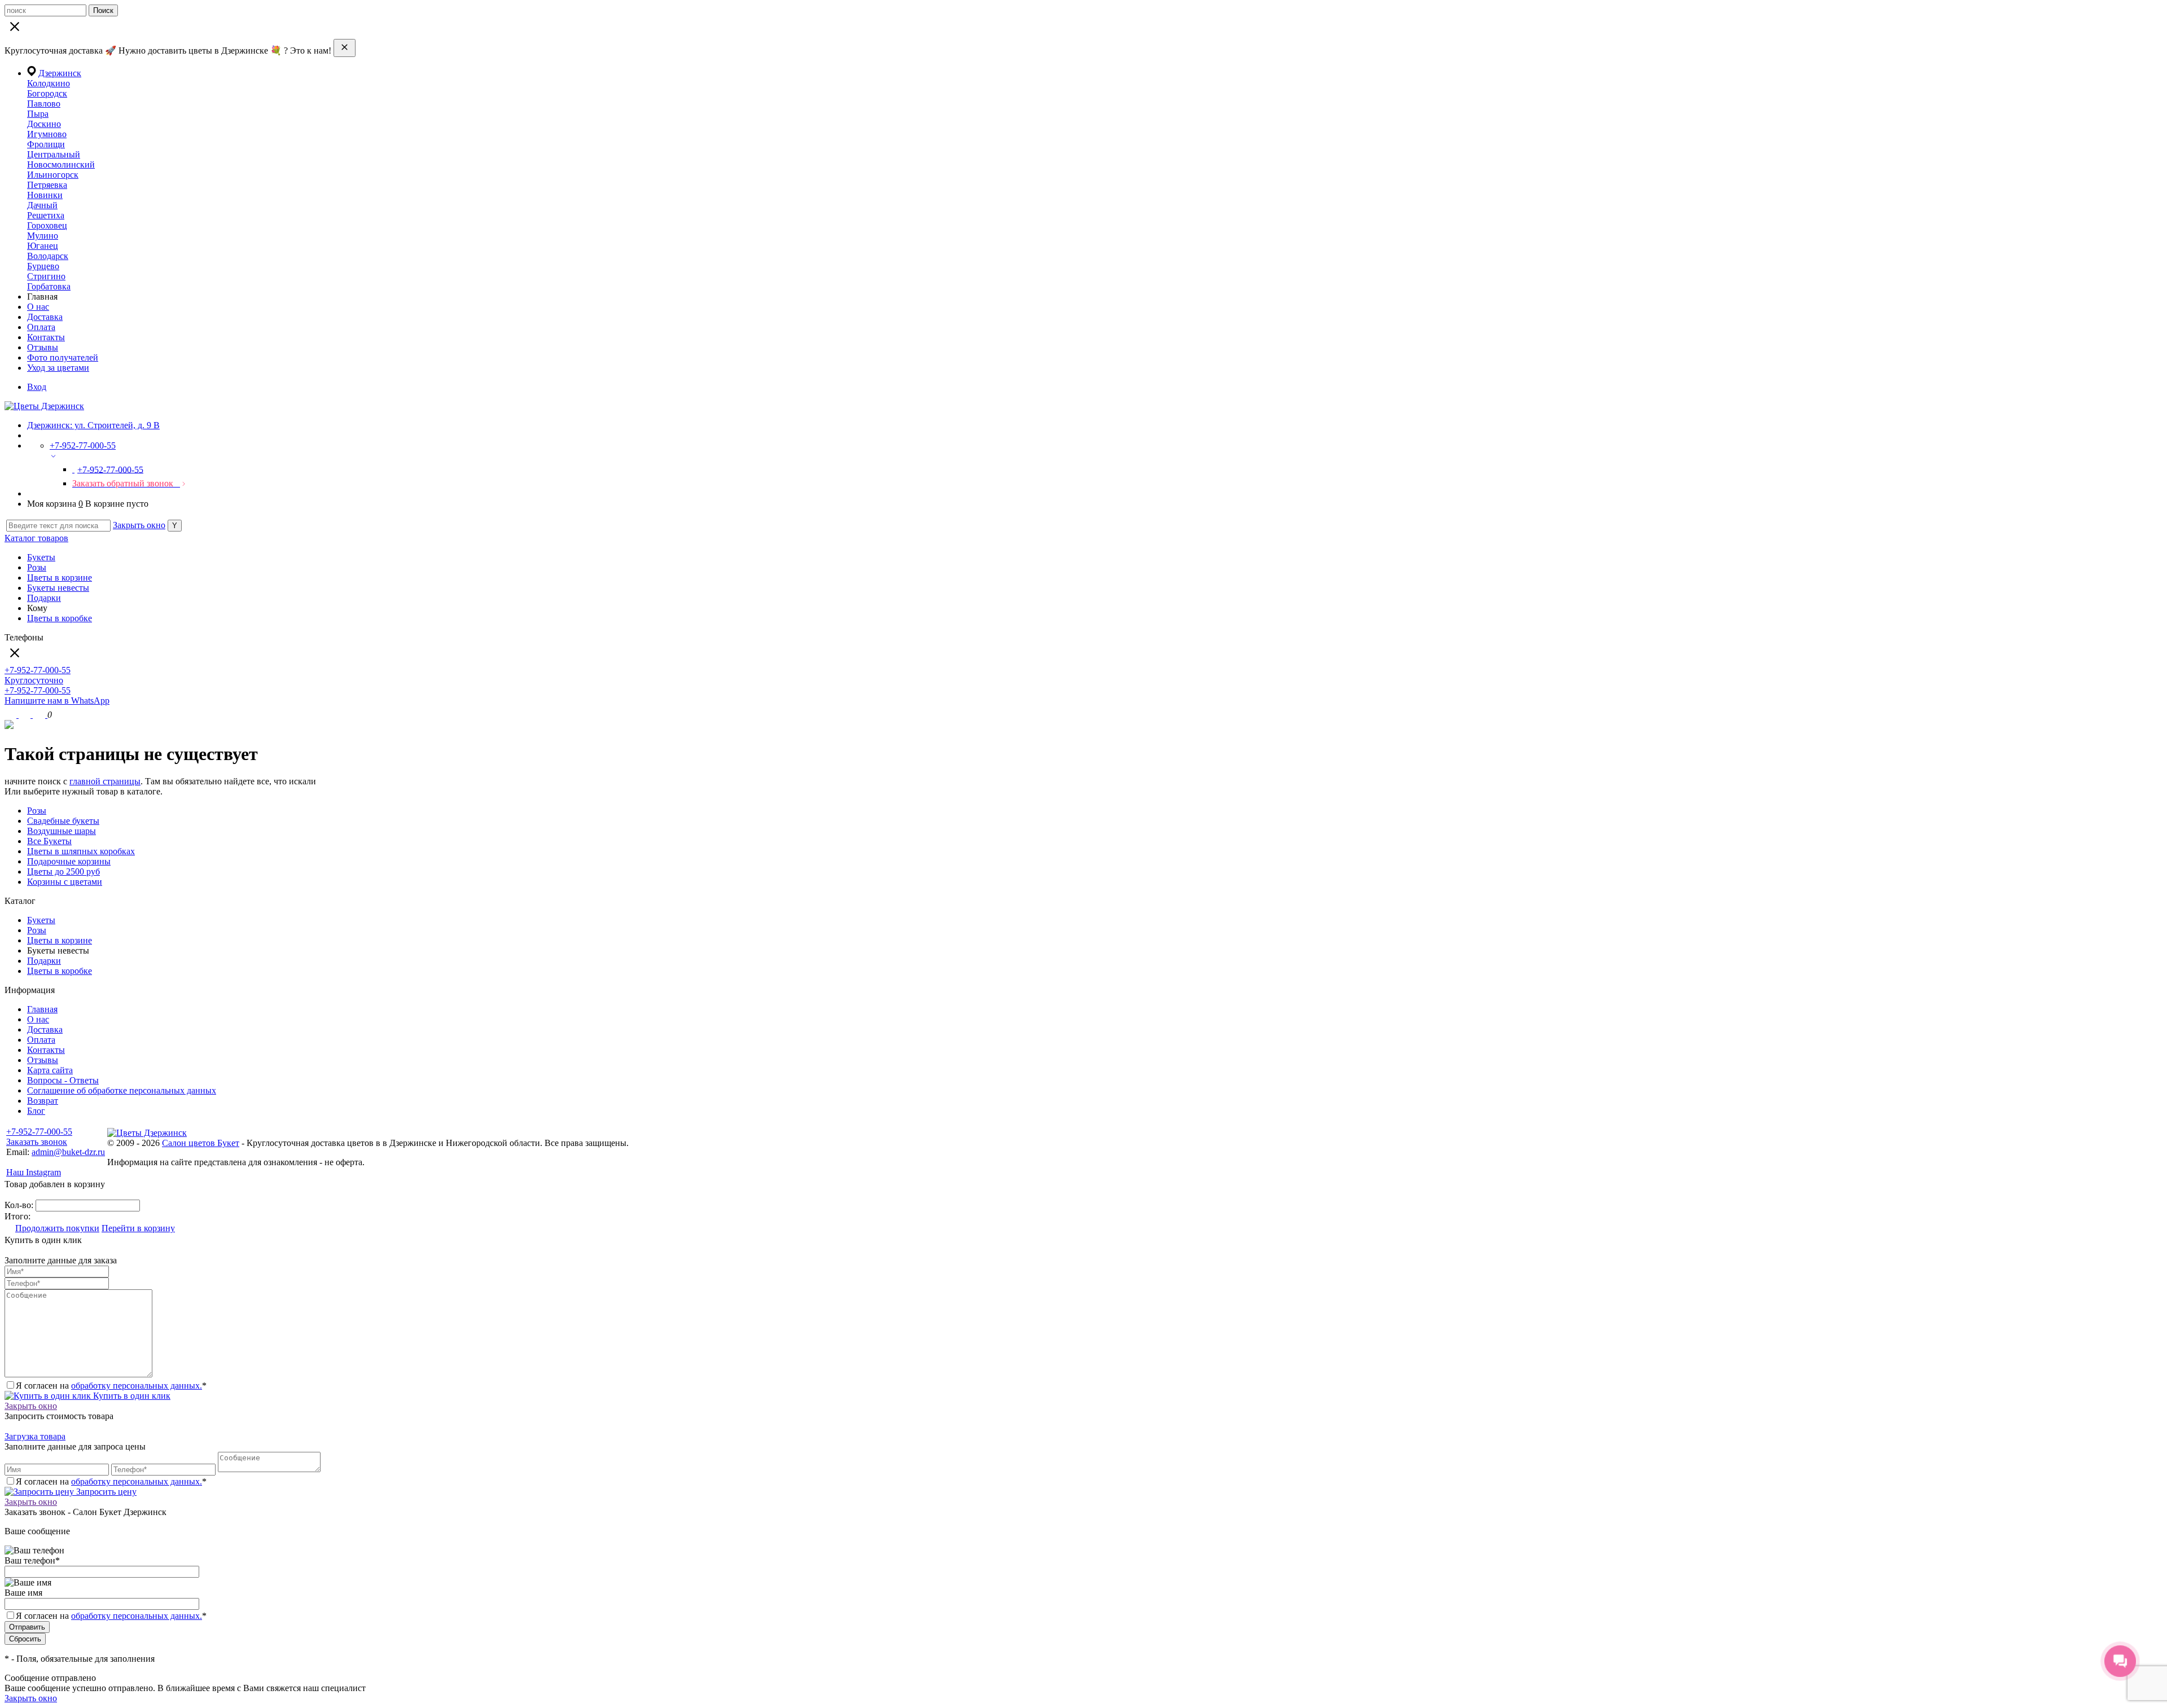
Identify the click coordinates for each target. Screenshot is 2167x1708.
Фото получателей (63, 357)
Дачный (42, 205)
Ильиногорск (53, 175)
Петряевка (47, 185)
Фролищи (46, 144)
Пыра (38, 114)
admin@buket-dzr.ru (68, 1152)
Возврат (43, 1101)
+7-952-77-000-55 (39, 1132)
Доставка (45, 317)
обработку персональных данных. (137, 1386)
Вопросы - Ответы (63, 1080)
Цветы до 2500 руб (63, 871)
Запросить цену (105, 1492)
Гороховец (47, 225)
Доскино (44, 124)
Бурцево (43, 266)
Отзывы (43, 347)
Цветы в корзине (60, 578)
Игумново (47, 134)
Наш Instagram (34, 1172)
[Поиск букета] (12, 715)
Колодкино (49, 83)
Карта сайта (50, 1070)
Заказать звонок (37, 1142)
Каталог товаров (36, 538)
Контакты (46, 337)
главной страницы (105, 781)
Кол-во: (20, 1205)
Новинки (45, 195)
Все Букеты (49, 841)
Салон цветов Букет (201, 1143)
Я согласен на (111, 1616)
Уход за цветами (58, 368)
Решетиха (46, 215)
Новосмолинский (61, 164)
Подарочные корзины (69, 861)
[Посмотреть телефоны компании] (26, 715)
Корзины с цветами (65, 882)
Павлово (44, 104)
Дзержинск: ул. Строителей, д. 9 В (93, 425)
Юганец (43, 246)
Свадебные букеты (63, 821)
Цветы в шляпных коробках (81, 851)
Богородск (47, 93)
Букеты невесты (58, 588)
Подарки (44, 598)
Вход (37, 387)
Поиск (103, 10)
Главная (42, 1009)
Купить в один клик (131, 1396)
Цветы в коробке (60, 618)
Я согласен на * (111, 1386)
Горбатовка (49, 286)
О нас (38, 307)
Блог (36, 1111)
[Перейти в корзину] (40, 715)
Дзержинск (60, 73)
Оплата (41, 327)
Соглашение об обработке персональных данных (122, 1090)
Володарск (48, 256)
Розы (37, 567)
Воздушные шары (62, 831)
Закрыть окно (139, 525)
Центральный (54, 154)
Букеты (41, 557)
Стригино (46, 276)
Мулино (43, 236)
